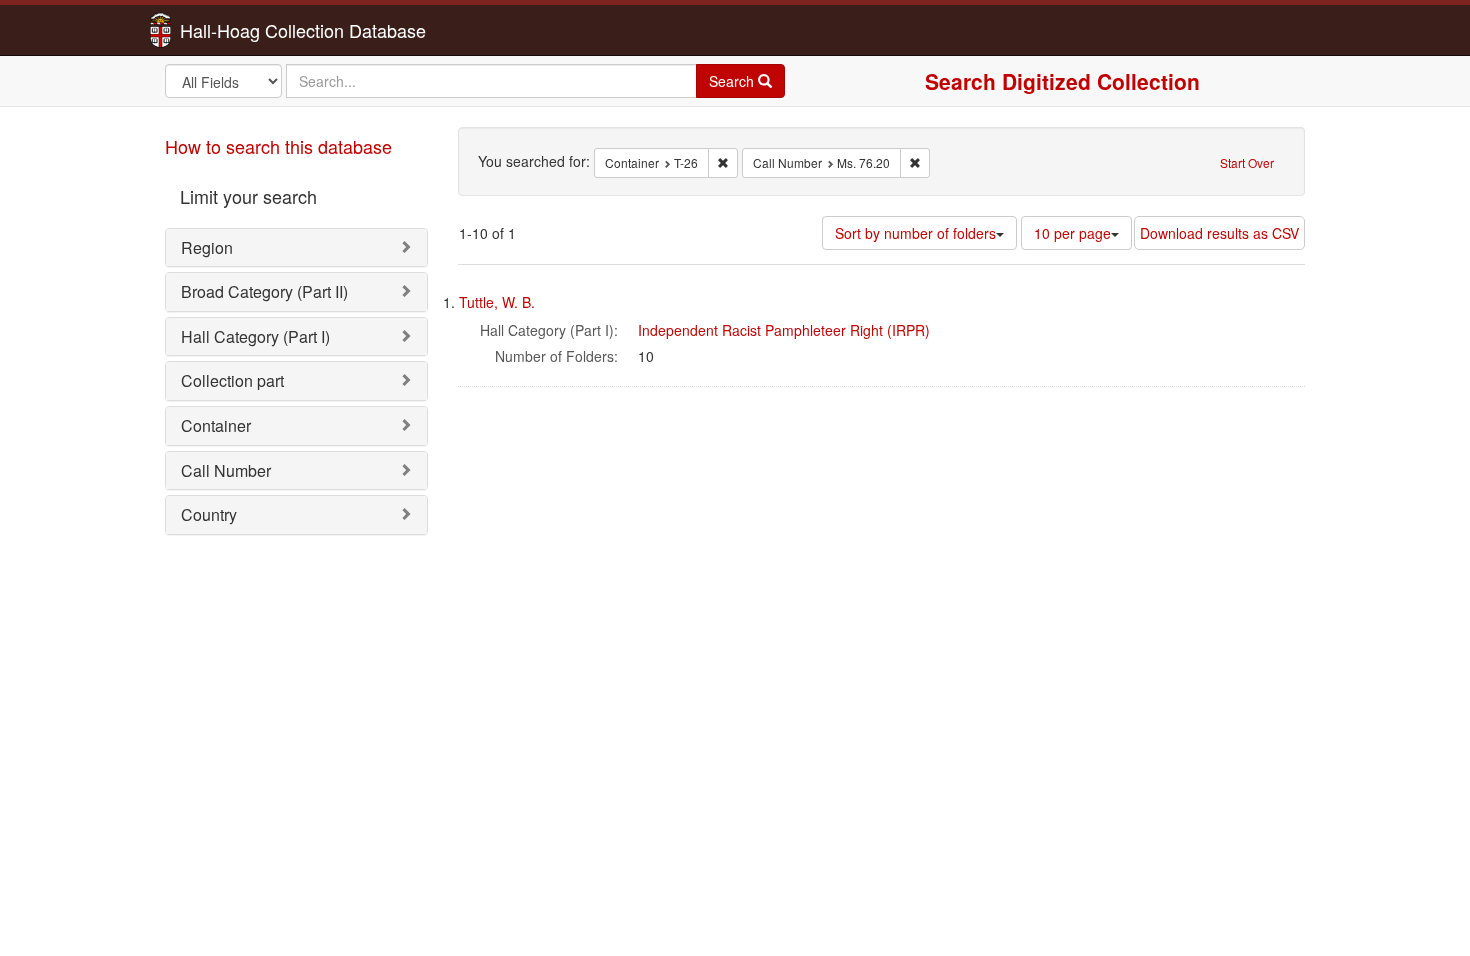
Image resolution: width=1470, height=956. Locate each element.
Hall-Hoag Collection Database (240, 30)
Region (207, 247)
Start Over (1247, 162)
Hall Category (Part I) (255, 336)
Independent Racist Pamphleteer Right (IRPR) (784, 330)
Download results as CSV (1219, 233)
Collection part (232, 380)
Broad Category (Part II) (264, 291)
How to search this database (278, 146)
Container (216, 425)
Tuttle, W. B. (497, 302)
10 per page (1072, 233)
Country (209, 514)
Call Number (226, 470)
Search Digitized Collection (1062, 81)
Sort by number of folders (915, 233)
